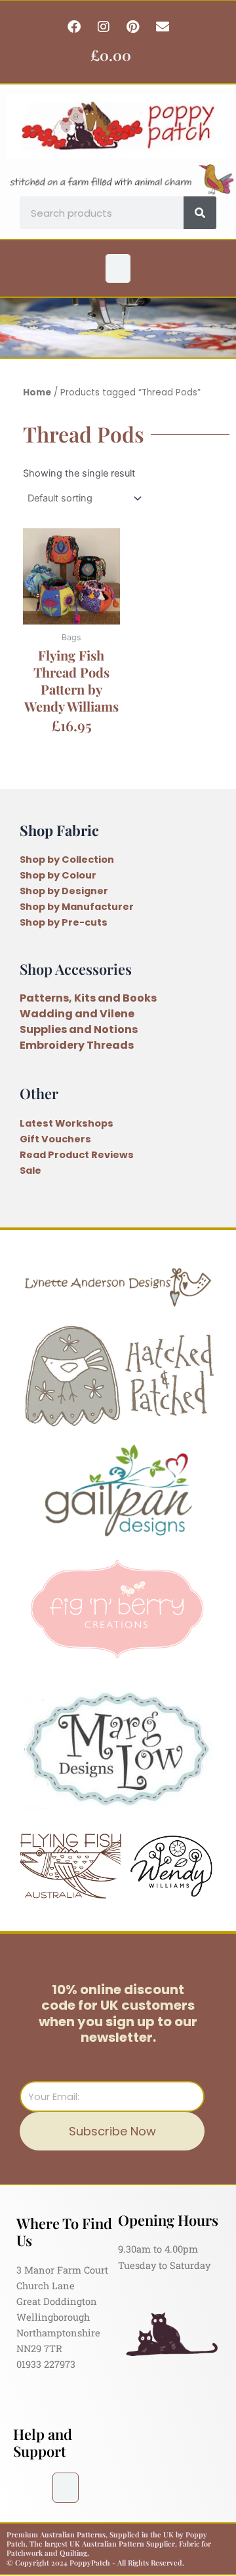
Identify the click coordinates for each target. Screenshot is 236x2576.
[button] (118, 268)
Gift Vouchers (55, 1139)
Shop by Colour (58, 875)
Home (37, 392)
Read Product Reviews (77, 1155)
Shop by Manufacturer (77, 907)
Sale (30, 1170)
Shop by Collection (67, 860)
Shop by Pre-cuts (64, 922)
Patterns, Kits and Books (88, 998)
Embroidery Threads (77, 1045)
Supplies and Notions (79, 1029)
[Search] (200, 213)
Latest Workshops (67, 1123)
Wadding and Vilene (77, 1014)
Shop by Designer (64, 891)
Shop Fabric (59, 830)
